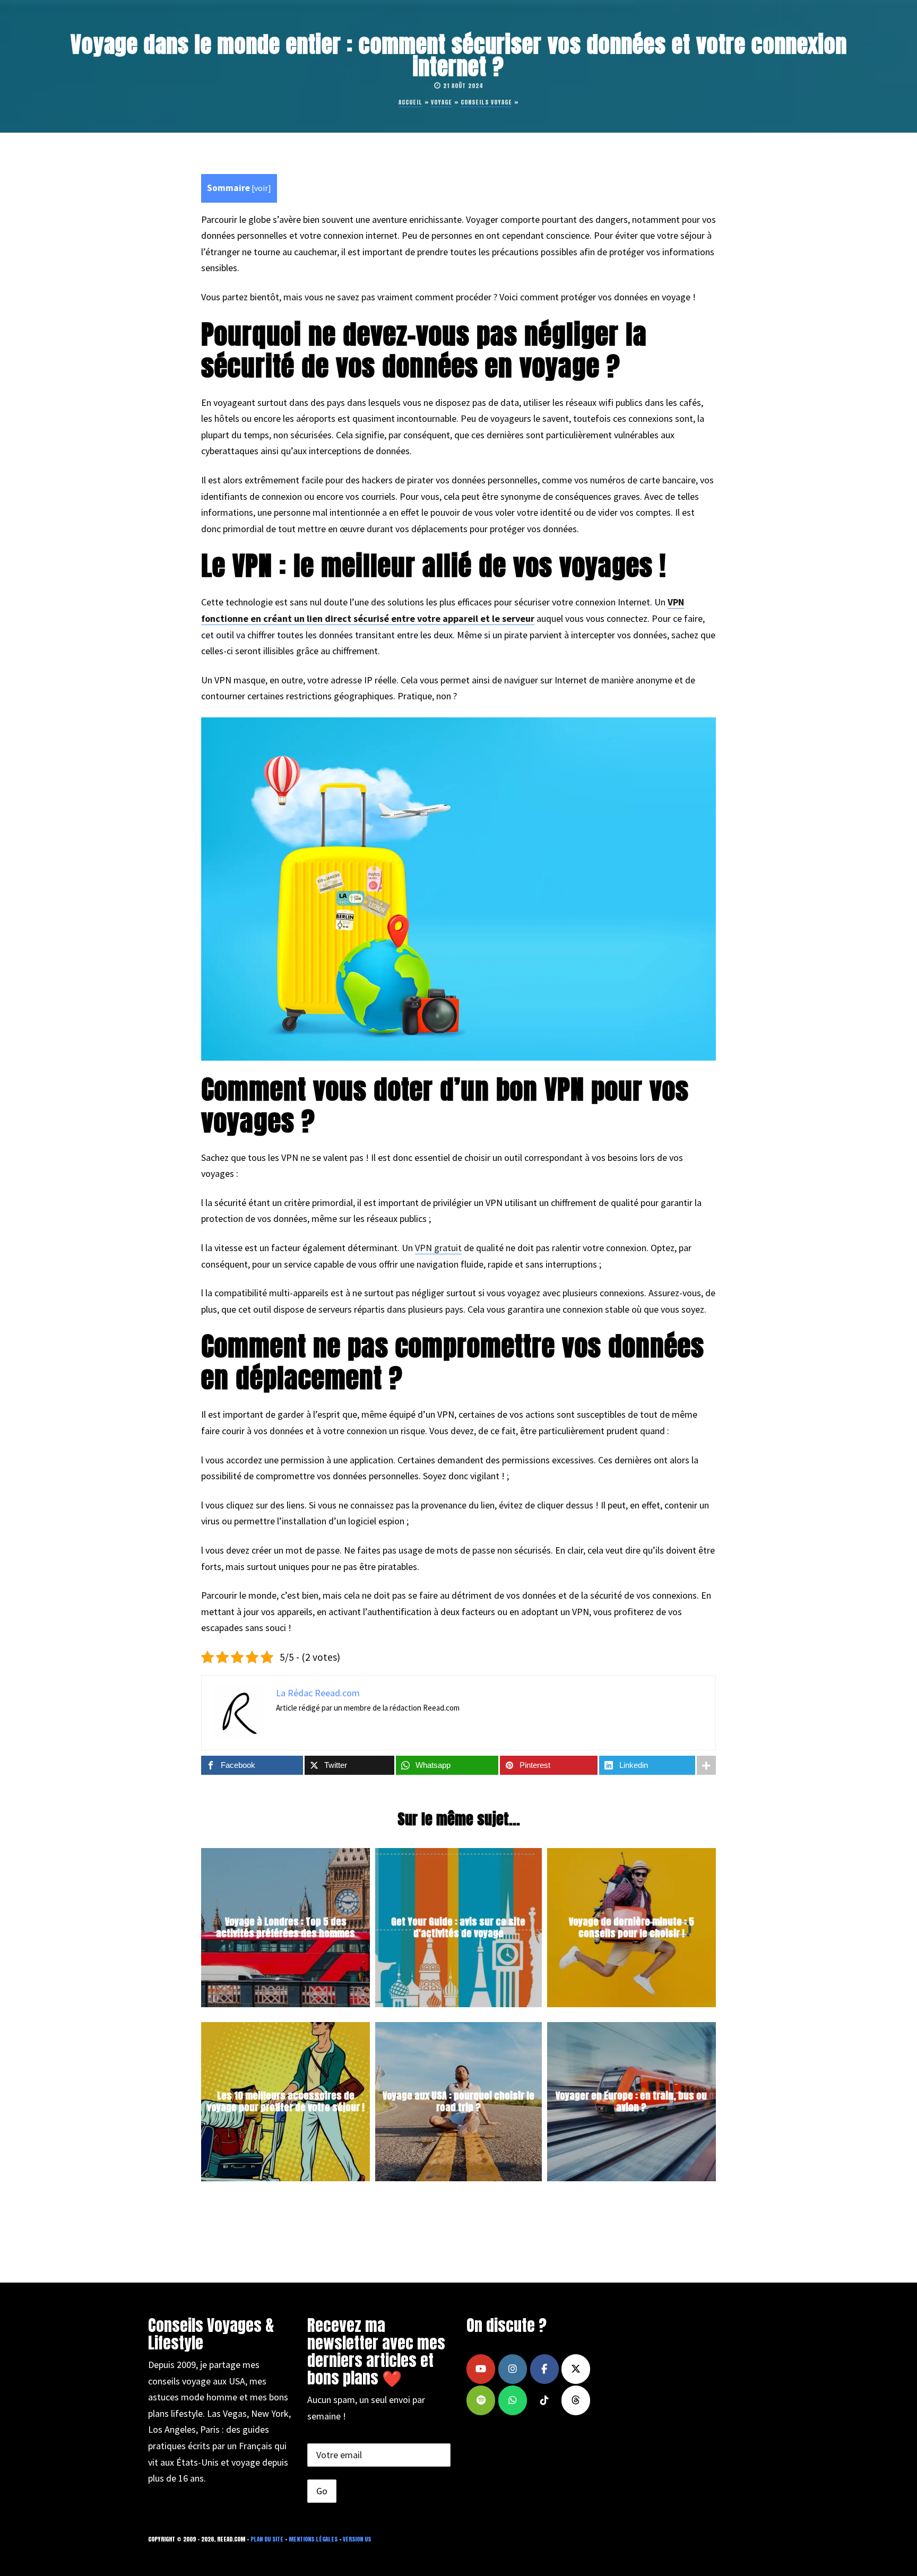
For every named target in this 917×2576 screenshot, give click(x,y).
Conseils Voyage (486, 102)
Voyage (442, 102)
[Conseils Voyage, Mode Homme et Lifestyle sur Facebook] (544, 2369)
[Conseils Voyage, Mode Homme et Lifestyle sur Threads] (576, 2400)
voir (261, 188)
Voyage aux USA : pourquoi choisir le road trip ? (458, 2102)
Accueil (410, 102)
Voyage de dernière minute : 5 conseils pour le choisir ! (631, 1928)
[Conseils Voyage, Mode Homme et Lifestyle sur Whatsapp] (513, 2400)
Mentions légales (313, 2539)
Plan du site (267, 2539)
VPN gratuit (438, 1248)
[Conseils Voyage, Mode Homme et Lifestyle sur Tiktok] (544, 2400)
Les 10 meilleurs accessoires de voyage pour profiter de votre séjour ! (286, 2102)
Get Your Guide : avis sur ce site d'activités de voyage (458, 1928)
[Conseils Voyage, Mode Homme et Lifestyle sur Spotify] (481, 2400)
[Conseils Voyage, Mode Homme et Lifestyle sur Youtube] (481, 2369)
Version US (357, 2539)
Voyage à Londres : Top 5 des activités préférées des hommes (286, 1928)
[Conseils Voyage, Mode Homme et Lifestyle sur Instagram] (513, 2369)
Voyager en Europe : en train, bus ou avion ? (631, 2102)
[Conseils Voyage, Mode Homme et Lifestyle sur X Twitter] (576, 2369)
